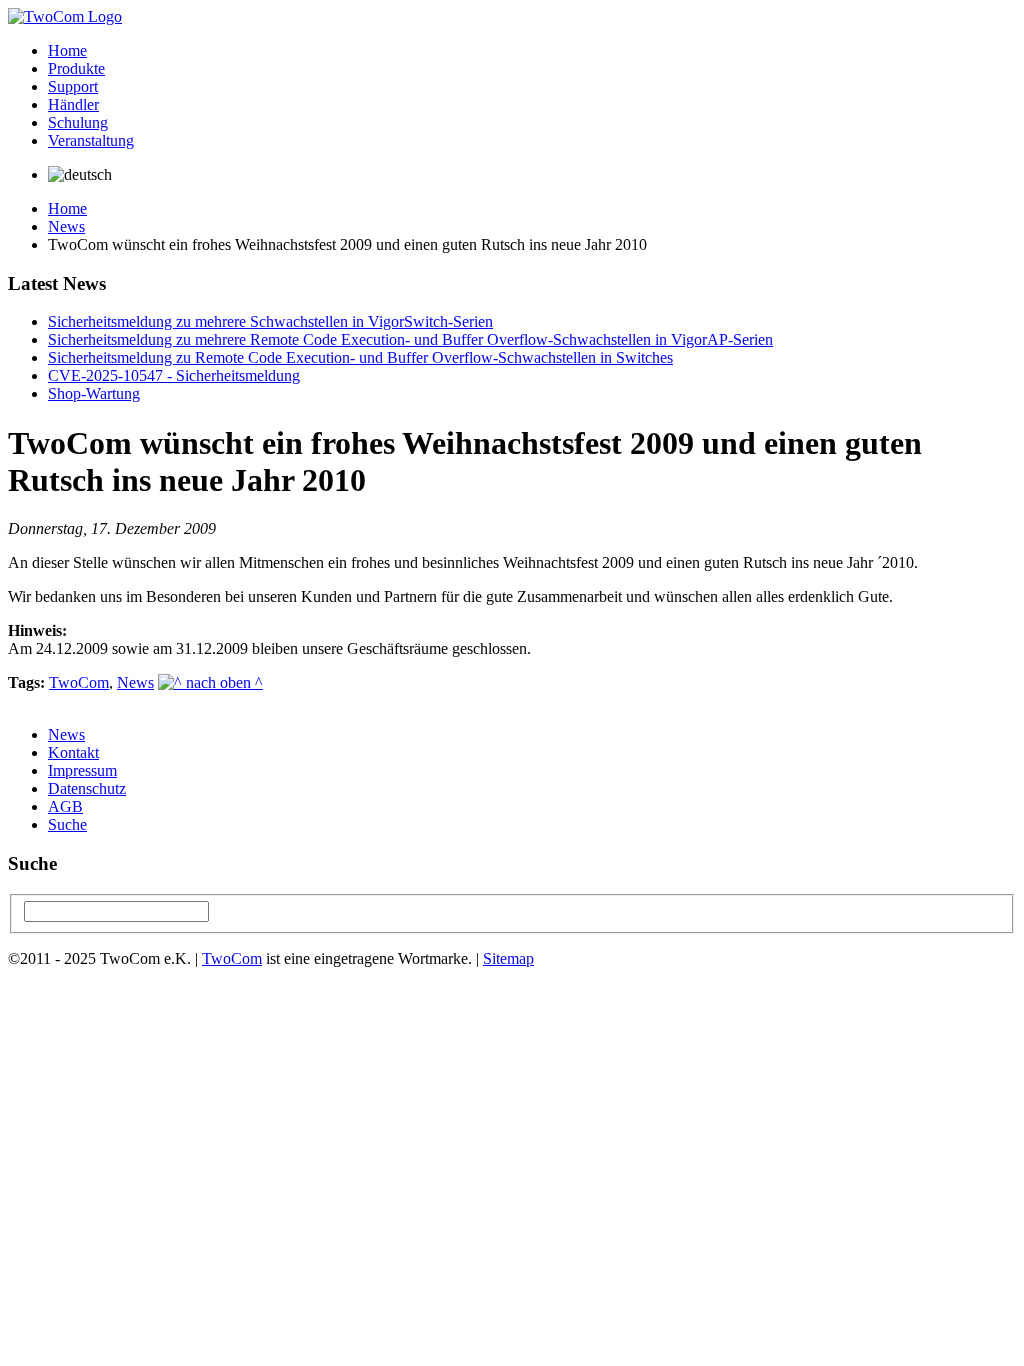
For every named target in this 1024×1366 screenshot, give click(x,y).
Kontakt (73, 752)
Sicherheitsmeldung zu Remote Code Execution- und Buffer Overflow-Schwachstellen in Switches (360, 357)
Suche (67, 824)
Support (73, 86)
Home (67, 50)
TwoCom (79, 682)
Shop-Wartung (94, 393)
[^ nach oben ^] (210, 682)
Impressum (82, 770)
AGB (65, 806)
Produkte (76, 68)
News (66, 226)
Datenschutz (87, 788)
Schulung (78, 122)
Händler (73, 104)
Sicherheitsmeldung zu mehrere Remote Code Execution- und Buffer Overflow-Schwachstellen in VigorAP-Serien (410, 339)
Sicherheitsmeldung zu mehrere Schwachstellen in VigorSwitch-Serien (270, 321)
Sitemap (508, 958)
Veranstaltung (91, 140)
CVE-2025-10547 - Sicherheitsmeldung (174, 375)
